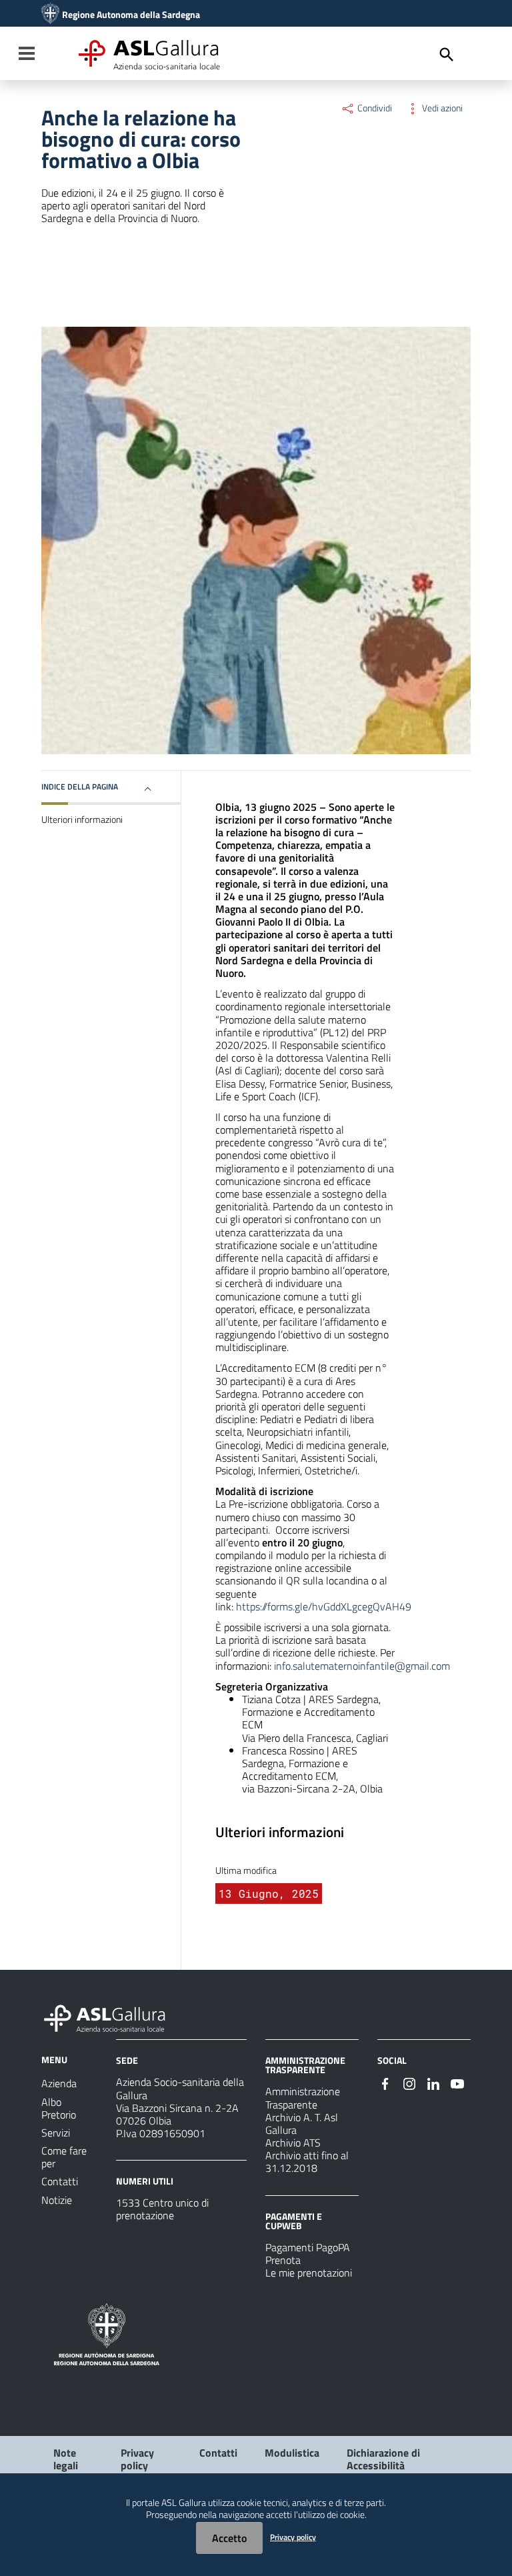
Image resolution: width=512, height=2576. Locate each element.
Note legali (66, 2459)
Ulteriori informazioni (82, 820)
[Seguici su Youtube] (457, 2083)
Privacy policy (137, 2459)
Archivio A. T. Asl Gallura (302, 2124)
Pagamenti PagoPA (308, 2247)
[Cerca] (447, 55)
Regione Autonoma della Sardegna (131, 15)
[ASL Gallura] (50, 15)
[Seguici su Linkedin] (433, 2083)
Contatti (218, 2453)
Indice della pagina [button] (80, 787)
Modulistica (292, 2453)
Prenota (283, 2260)
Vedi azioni (441, 108)
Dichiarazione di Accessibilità (383, 2459)
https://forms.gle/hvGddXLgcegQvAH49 (324, 1606)
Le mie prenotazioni (309, 2273)
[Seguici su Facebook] (385, 2083)
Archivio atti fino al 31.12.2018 (307, 2162)
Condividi (374, 108)
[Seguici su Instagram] (409, 2083)
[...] (111, 2017)
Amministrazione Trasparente (303, 2098)
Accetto (229, 2538)
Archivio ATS (293, 2143)
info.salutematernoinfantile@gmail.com (362, 1666)
